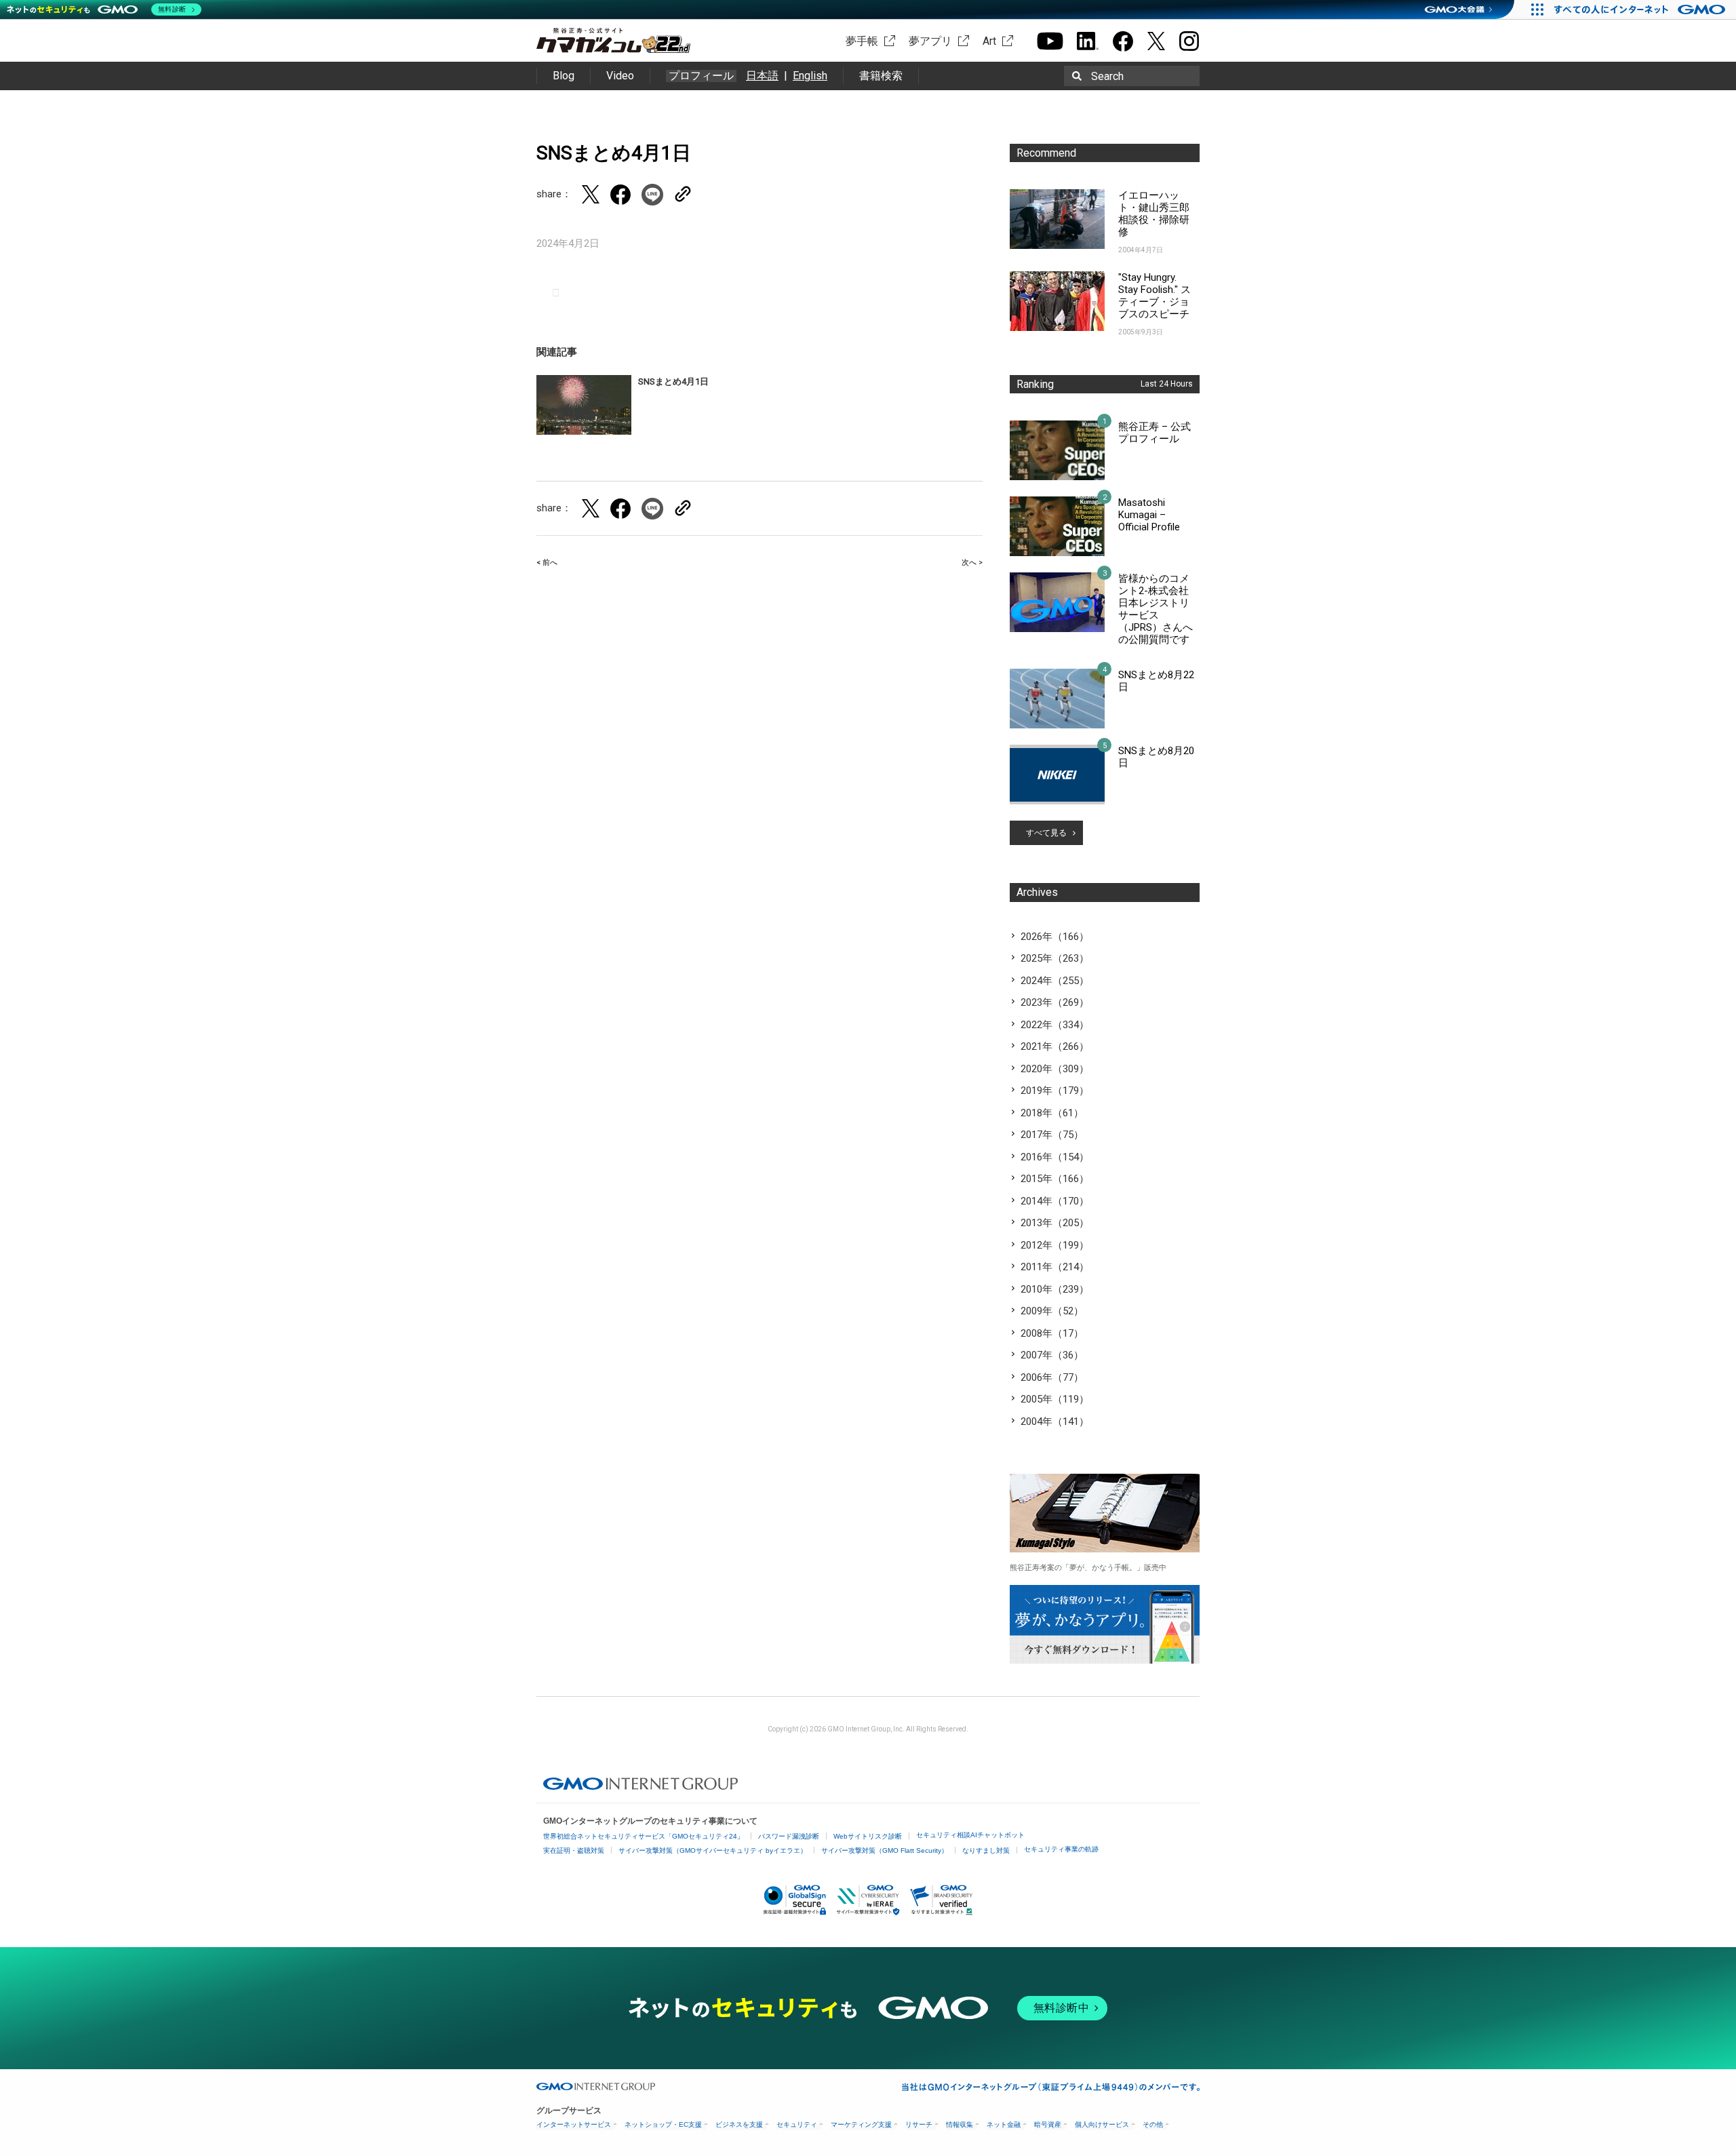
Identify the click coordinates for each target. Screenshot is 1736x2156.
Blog (564, 76)
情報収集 (960, 2124)
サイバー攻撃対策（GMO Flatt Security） (885, 1850)
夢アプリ (930, 41)
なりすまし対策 (986, 1850)
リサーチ (919, 2124)
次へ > (972, 563)
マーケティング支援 (861, 2124)
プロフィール (701, 76)
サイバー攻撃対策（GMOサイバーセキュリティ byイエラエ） (713, 1850)
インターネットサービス (574, 2124)
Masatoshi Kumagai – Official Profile (1149, 515)
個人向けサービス (1102, 2124)
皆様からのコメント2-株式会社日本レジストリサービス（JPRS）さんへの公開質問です (1156, 609)
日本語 (762, 76)
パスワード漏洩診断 (789, 1836)
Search (1107, 76)
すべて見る (1046, 833)
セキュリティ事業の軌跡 (1061, 1849)
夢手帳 (862, 41)
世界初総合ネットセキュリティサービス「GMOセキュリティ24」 (644, 1836)
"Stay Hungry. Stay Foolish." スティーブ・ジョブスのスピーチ (1155, 296)
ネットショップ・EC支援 (663, 2124)
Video (620, 76)
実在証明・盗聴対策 (574, 1850)
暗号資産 (1048, 2124)
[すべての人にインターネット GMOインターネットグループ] (1641, 9)
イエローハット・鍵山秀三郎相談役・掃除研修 (1154, 214)
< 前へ (547, 563)
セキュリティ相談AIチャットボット (970, 1835)
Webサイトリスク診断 (868, 1836)
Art (989, 41)
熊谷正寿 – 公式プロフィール (1155, 433)
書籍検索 (881, 76)
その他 (1153, 2124)
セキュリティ (797, 2124)
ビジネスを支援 (739, 2124)
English (810, 76)
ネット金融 (1004, 2124)
